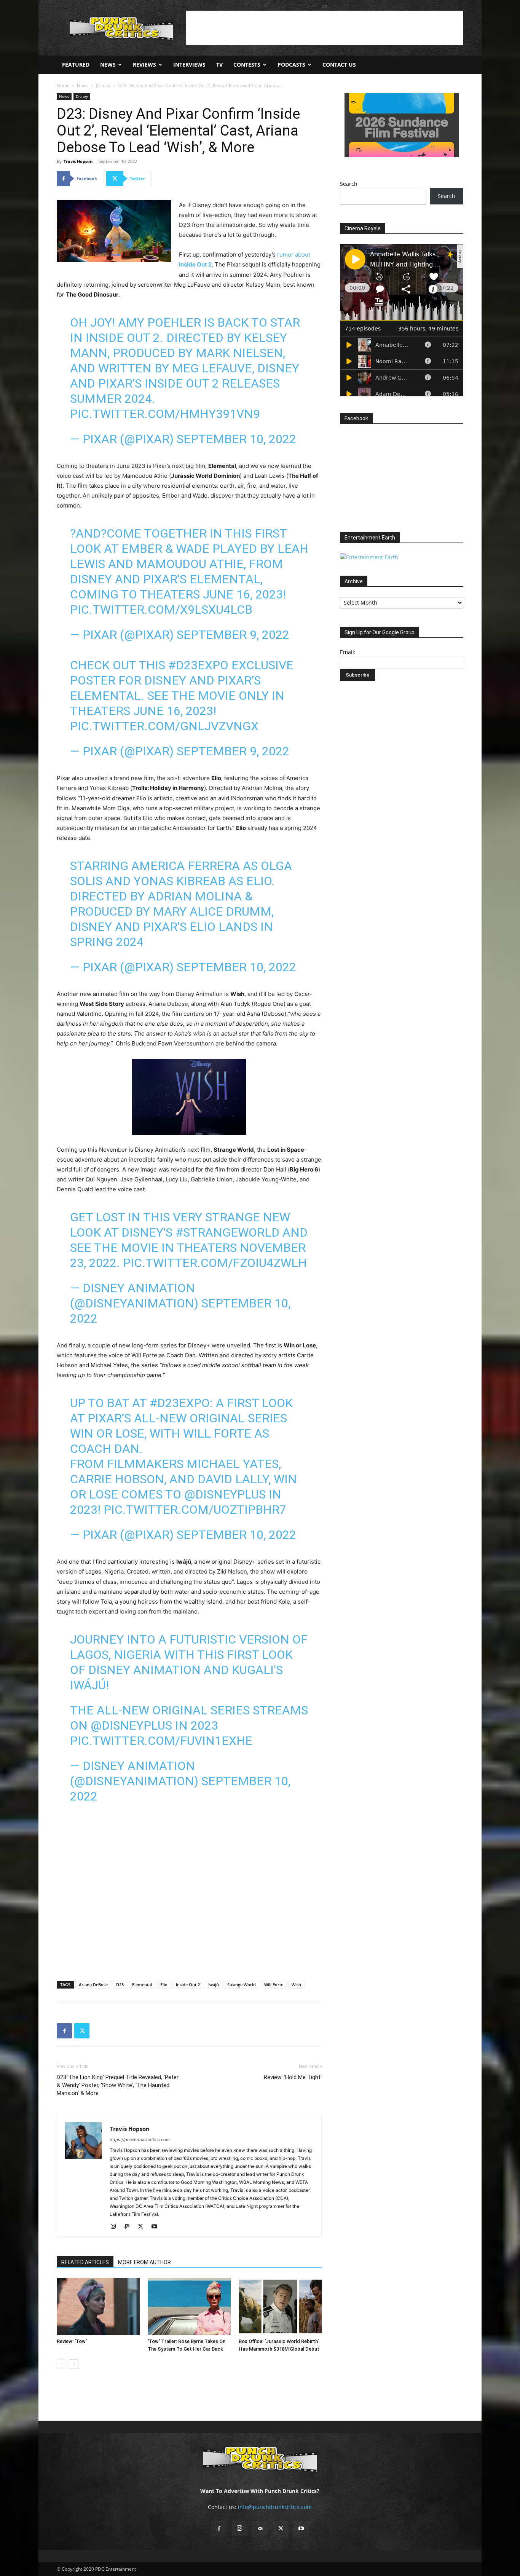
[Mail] (260, 2529)
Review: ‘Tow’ (72, 2341)
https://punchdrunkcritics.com (140, 2140)
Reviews (144, 65)
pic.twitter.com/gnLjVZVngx (164, 726)
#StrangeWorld (227, 1232)
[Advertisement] (325, 28)
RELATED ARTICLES (85, 2262)
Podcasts (291, 65)
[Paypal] (130, 2227)
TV (219, 65)
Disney (103, 85)
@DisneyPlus (225, 1494)
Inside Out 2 (188, 1985)
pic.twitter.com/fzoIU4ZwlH (215, 1263)
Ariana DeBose (93, 1985)
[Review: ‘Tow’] (98, 2306)
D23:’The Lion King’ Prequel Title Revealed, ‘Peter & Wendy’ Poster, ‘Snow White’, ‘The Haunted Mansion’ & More (118, 2085)
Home (63, 85)
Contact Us (339, 65)
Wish (296, 1985)
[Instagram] (116, 2227)
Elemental (142, 1985)
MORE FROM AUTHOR (144, 2262)
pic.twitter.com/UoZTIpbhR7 (195, 1510)
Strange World (242, 1985)
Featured (76, 65)
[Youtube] (157, 2227)
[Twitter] (82, 2031)
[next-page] (74, 2364)
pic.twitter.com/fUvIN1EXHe (161, 1741)
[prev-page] (61, 2364)
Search (349, 184)
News (108, 65)
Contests (247, 65)
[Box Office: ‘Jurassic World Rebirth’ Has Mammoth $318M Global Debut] (280, 2306)
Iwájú (214, 1985)
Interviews (189, 65)
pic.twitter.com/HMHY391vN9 (165, 414)
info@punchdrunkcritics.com (275, 2507)
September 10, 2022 (236, 439)
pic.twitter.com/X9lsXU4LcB (161, 610)
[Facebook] (64, 2031)
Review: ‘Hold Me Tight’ (293, 2077)
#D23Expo (198, 665)
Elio (164, 1985)
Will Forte (274, 1985)
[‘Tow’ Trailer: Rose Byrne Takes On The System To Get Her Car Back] (189, 2306)
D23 (120, 1985)
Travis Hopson (78, 161)
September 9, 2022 (233, 635)
